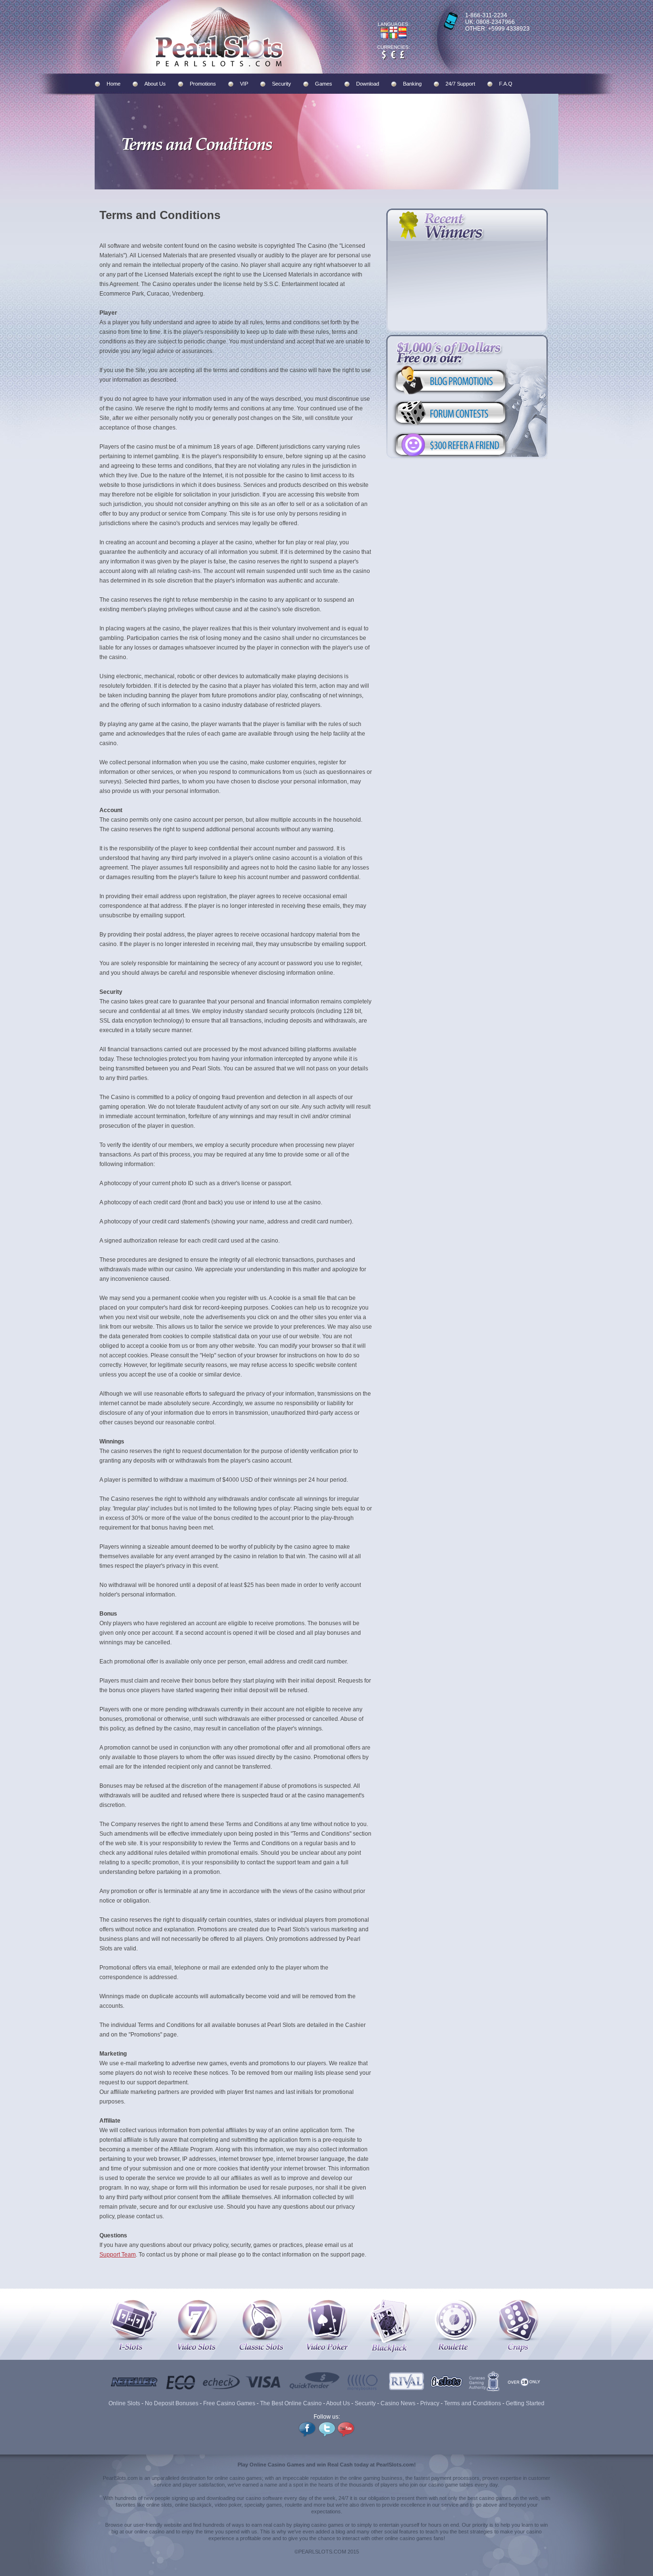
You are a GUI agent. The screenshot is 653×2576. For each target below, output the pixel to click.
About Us (155, 84)
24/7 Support (460, 84)
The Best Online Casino (291, 2403)
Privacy (430, 2403)
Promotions (203, 84)
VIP (244, 84)
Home (114, 84)
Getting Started (525, 2403)
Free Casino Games (229, 2403)
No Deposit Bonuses (172, 2403)
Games (324, 84)
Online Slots (124, 2403)
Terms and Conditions (473, 2403)
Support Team (118, 2255)
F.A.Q (506, 84)
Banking (412, 84)
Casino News (398, 2403)
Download (368, 84)
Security (282, 84)
